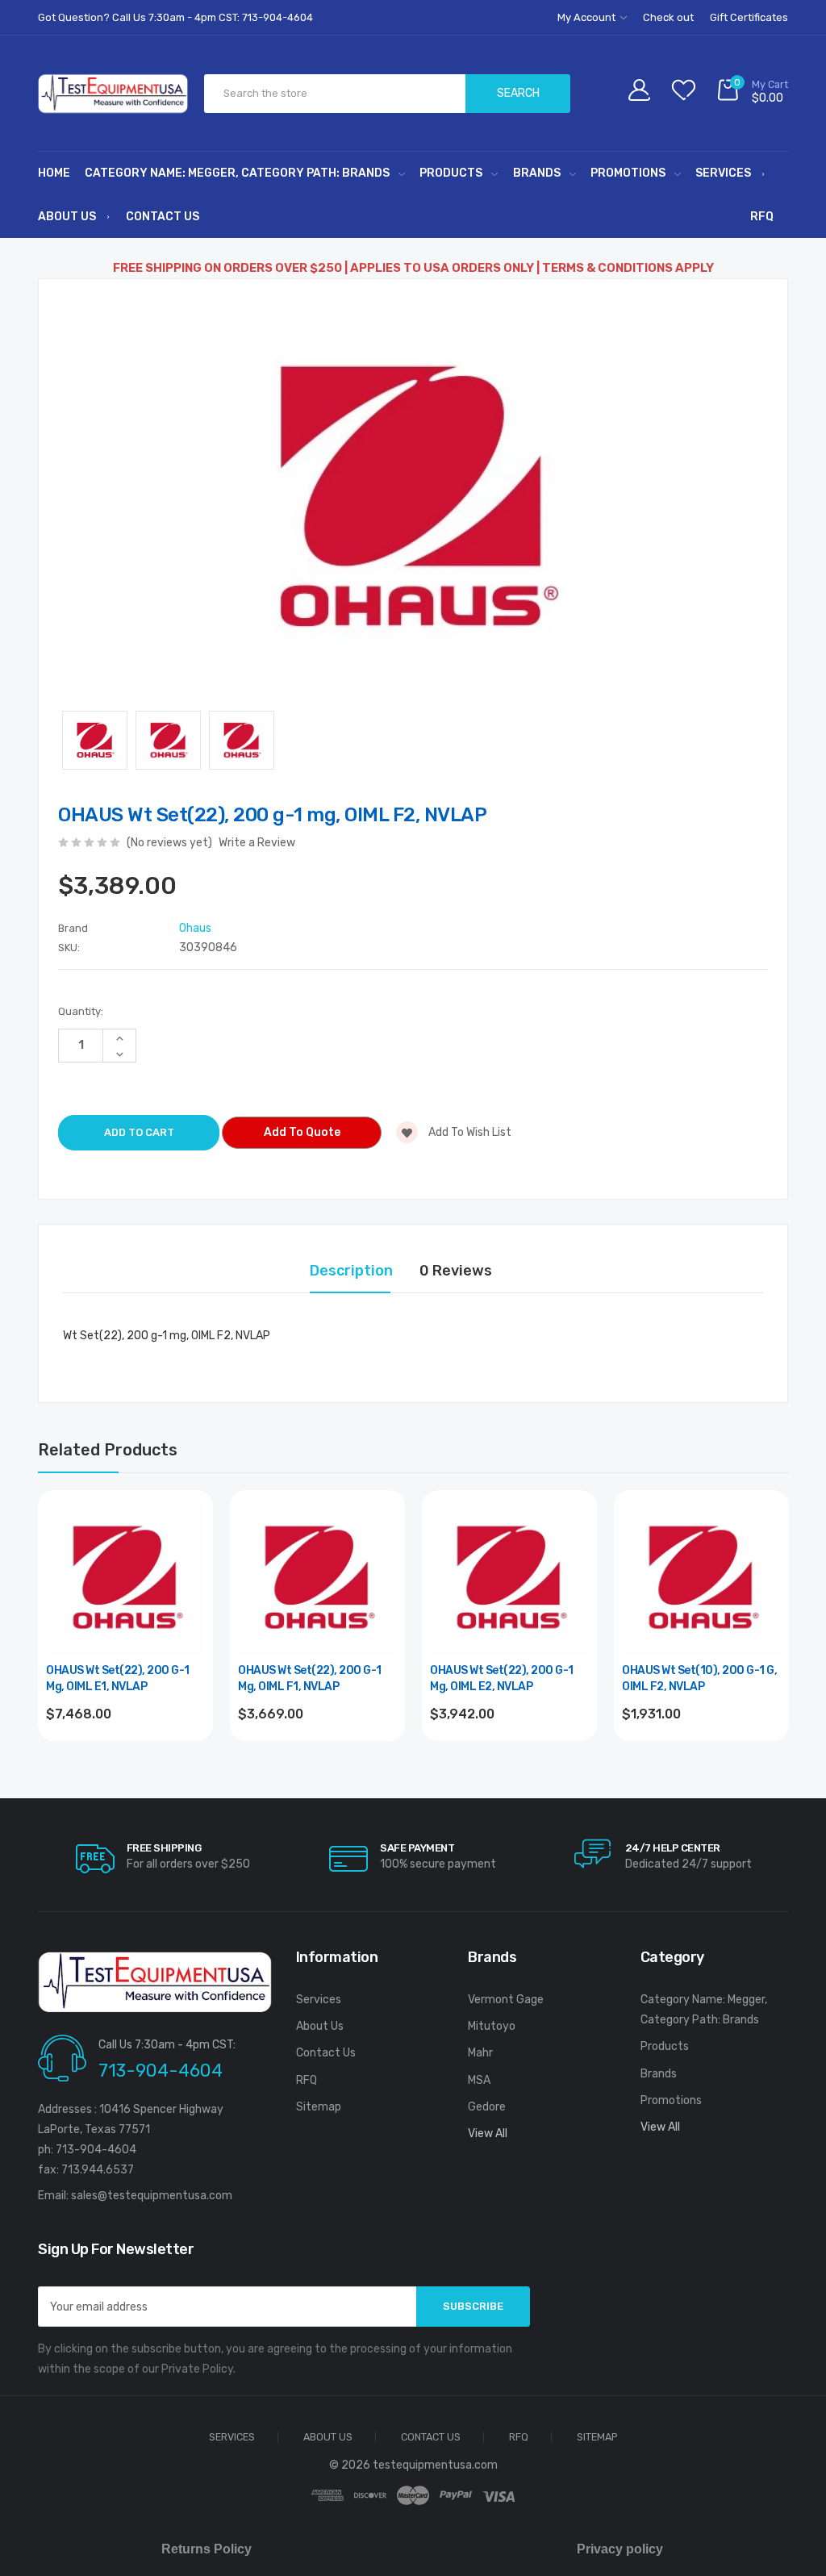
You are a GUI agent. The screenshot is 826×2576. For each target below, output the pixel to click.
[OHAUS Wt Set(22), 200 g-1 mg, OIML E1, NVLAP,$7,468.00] (125, 1578)
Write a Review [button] (257, 843)
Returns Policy (206, 2549)
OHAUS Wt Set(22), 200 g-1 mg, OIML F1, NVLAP (310, 1678)
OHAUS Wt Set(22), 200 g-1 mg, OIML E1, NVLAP (118, 1678)
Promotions (628, 173)
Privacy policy (620, 2549)
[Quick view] (191, 1581)
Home (54, 173)
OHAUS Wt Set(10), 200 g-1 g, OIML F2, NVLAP (699, 1678)
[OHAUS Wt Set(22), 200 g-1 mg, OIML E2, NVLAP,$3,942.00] (509, 1578)
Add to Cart (125, 1758)
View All (488, 2133)
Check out (668, 17)
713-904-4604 (161, 2071)
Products (451, 173)
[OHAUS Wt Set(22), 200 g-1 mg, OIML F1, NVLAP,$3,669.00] (317, 1578)
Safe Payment (417, 1848)
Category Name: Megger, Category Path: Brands (237, 173)
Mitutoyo (492, 2026)
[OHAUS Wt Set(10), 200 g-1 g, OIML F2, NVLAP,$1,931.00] (701, 1578)
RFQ (762, 217)
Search (518, 93)
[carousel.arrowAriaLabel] (95, 1859)
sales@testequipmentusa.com (152, 2196)
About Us (67, 217)
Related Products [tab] (108, 1450)
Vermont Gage (506, 2000)
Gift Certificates (749, 17)
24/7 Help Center (673, 1848)
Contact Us (163, 217)
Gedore (487, 2107)
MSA (479, 2080)
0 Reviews (456, 1271)
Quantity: (81, 1011)
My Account (588, 17)
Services (723, 173)
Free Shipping (164, 1848)
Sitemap (319, 2107)
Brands (537, 173)
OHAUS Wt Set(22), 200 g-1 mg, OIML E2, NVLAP (502, 1678)
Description (351, 1271)
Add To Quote (302, 1132)
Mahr (480, 2053)
